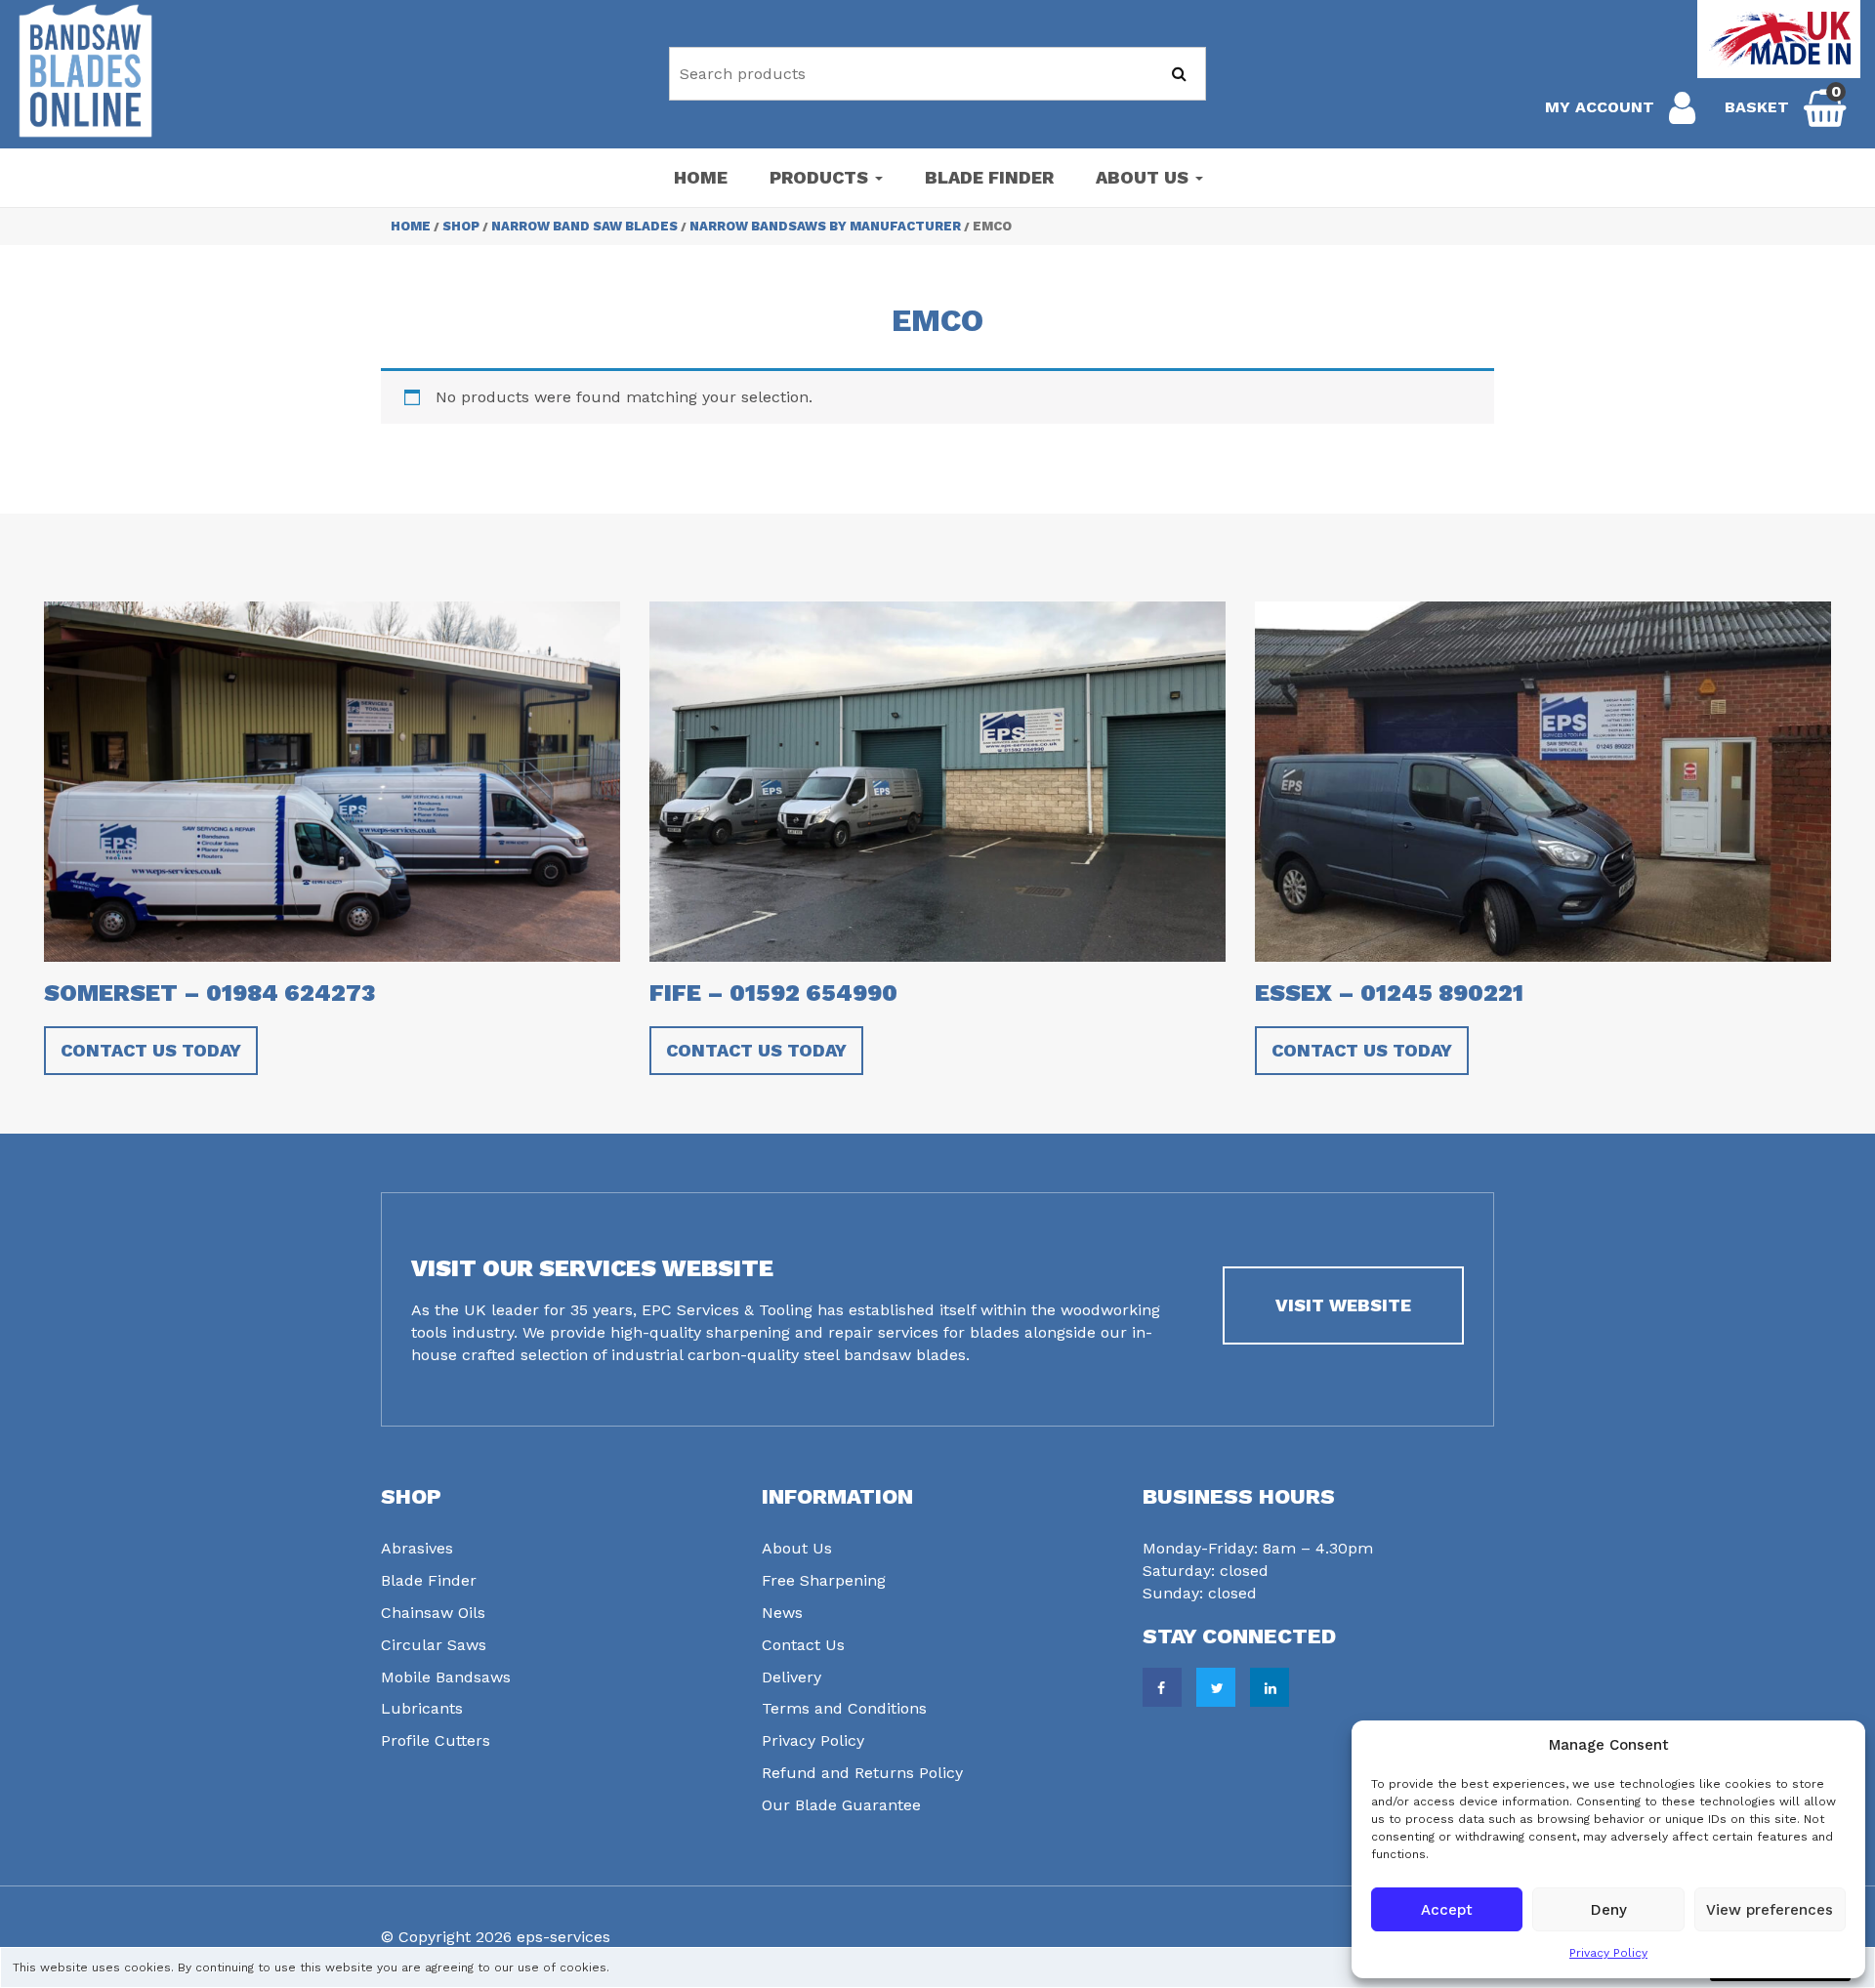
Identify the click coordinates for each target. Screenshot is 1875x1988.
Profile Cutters (436, 1740)
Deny (1609, 1910)
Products (821, 177)
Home (701, 177)
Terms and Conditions (844, 1708)
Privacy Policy (1608, 1953)
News (782, 1613)
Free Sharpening (824, 1580)
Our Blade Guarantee (841, 1805)
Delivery (792, 1677)
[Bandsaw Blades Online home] (85, 71)
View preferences (1770, 1910)
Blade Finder (989, 177)
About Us (1145, 177)
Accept (1447, 1910)
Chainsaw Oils (433, 1613)
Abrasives (417, 1548)
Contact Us (803, 1645)
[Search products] (1179, 74)
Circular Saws (434, 1645)
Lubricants (422, 1708)
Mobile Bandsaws (446, 1677)
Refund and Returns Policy (862, 1773)
